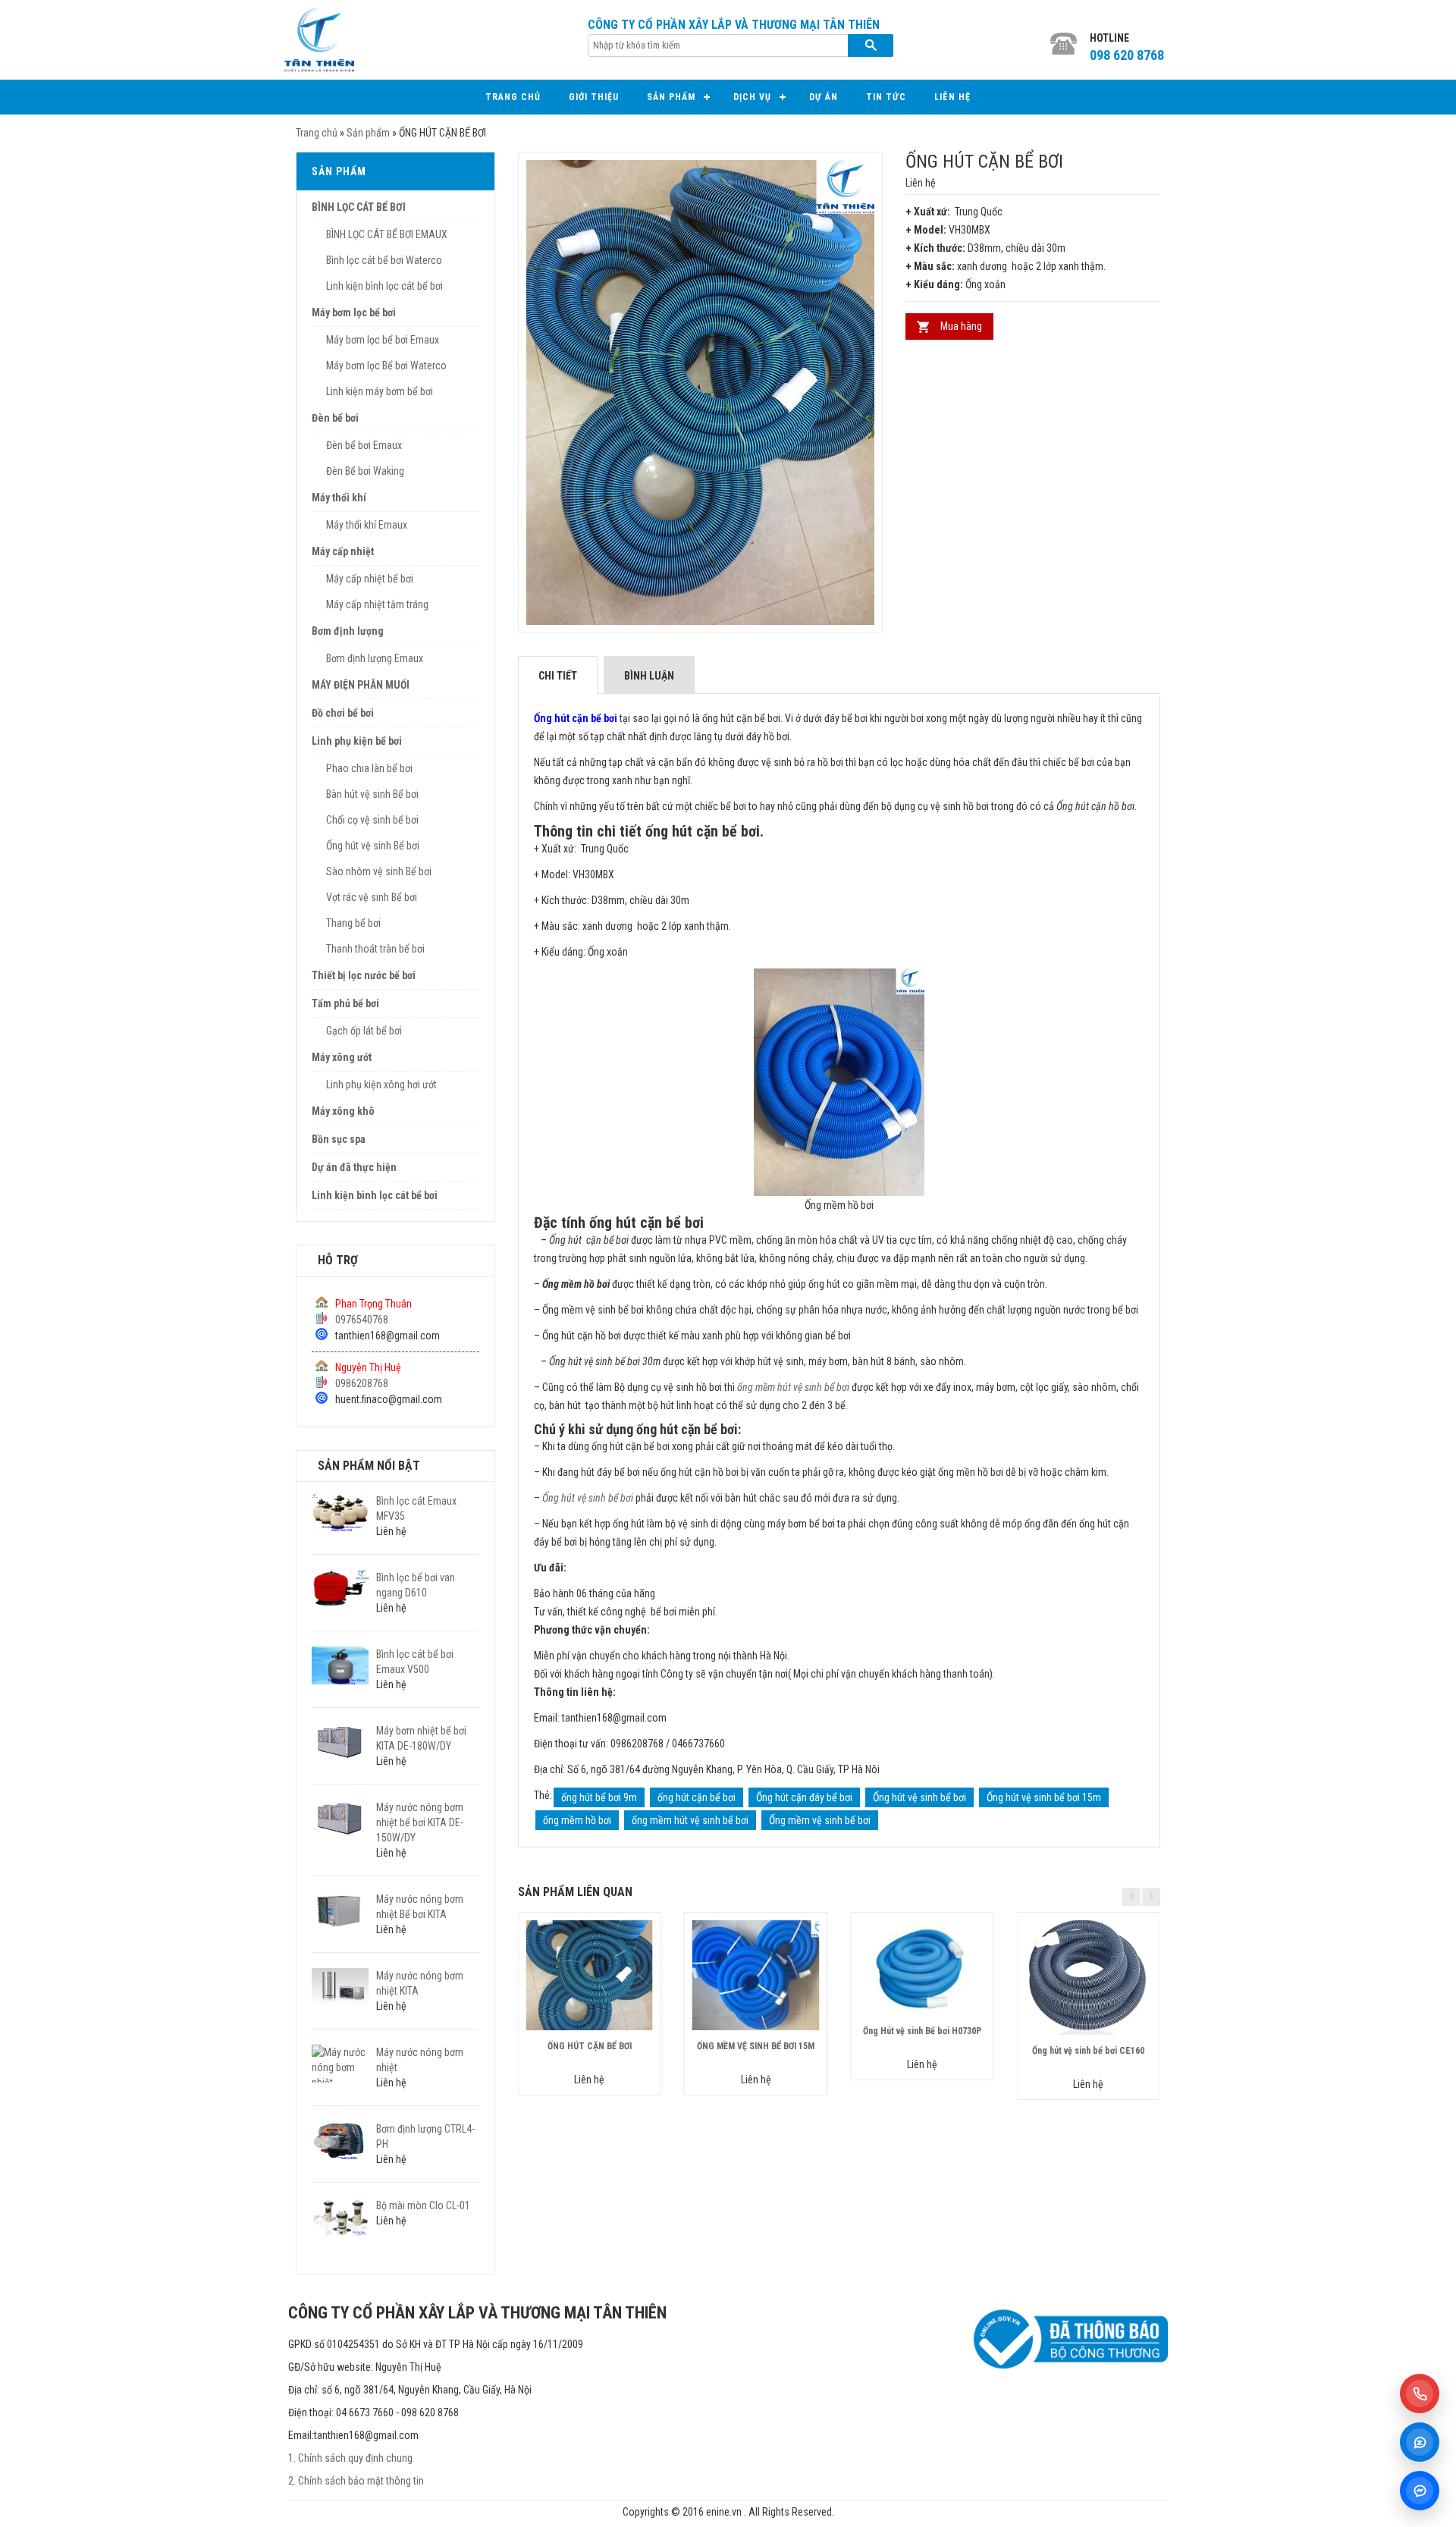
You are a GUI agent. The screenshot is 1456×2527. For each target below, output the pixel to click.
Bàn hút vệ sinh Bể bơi (372, 794)
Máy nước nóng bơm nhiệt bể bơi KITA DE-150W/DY (420, 1822)
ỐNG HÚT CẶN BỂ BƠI (590, 2046)
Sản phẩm (671, 97)
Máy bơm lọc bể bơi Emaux (383, 340)
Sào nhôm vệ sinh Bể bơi (379, 871)
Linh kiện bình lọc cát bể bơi (384, 286)
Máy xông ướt (342, 1057)
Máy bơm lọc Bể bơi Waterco (386, 366)
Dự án (824, 97)
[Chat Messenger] (1420, 2491)
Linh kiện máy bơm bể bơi (380, 391)
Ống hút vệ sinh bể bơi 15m (1044, 1797)
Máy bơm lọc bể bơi (354, 312)
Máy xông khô (343, 1111)
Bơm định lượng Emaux (375, 658)
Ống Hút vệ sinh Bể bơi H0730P (922, 2031)
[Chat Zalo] (1420, 2442)
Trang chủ (513, 97)
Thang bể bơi (353, 923)
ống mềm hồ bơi (577, 1820)
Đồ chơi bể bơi (343, 713)
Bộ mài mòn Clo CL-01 (423, 2205)
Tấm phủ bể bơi (345, 1003)
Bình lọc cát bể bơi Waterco (384, 260)
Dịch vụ (752, 97)
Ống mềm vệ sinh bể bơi (820, 1820)
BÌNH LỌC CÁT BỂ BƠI (359, 207)
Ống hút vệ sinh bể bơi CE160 (1088, 2051)
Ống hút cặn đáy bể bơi (804, 1797)
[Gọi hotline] (1420, 2394)
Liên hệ (952, 97)
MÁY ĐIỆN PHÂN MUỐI (361, 685)
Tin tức (886, 97)
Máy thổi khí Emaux (367, 525)
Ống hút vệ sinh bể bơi (588, 1498)
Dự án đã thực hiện (354, 1167)
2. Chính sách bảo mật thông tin (356, 2481)
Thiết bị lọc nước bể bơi (364, 975)
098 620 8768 (1127, 55)
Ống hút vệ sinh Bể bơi (373, 846)
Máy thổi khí (339, 498)
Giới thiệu (594, 97)
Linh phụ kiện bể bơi (357, 741)
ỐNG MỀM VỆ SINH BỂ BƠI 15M (756, 2046)
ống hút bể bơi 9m (599, 1797)
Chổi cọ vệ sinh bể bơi (372, 820)
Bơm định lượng (348, 631)
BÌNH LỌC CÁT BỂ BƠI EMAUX (387, 234)
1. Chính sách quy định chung (350, 2458)
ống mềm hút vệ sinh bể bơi (793, 1387)
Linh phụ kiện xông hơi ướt (381, 1085)
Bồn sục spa (339, 1139)
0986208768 (362, 1383)
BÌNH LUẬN (649, 676)
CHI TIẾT (558, 676)
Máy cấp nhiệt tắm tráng (377, 604)
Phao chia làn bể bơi (369, 768)
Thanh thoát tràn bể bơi (375, 949)
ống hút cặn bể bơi (697, 1797)
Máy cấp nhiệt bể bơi (370, 579)
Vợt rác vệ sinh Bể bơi (372, 897)
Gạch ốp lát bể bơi (364, 1031)
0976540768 (362, 1320)
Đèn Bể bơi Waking (365, 471)
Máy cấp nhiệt (343, 551)
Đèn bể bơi (335, 418)
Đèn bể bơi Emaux (364, 445)
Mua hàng (961, 326)
